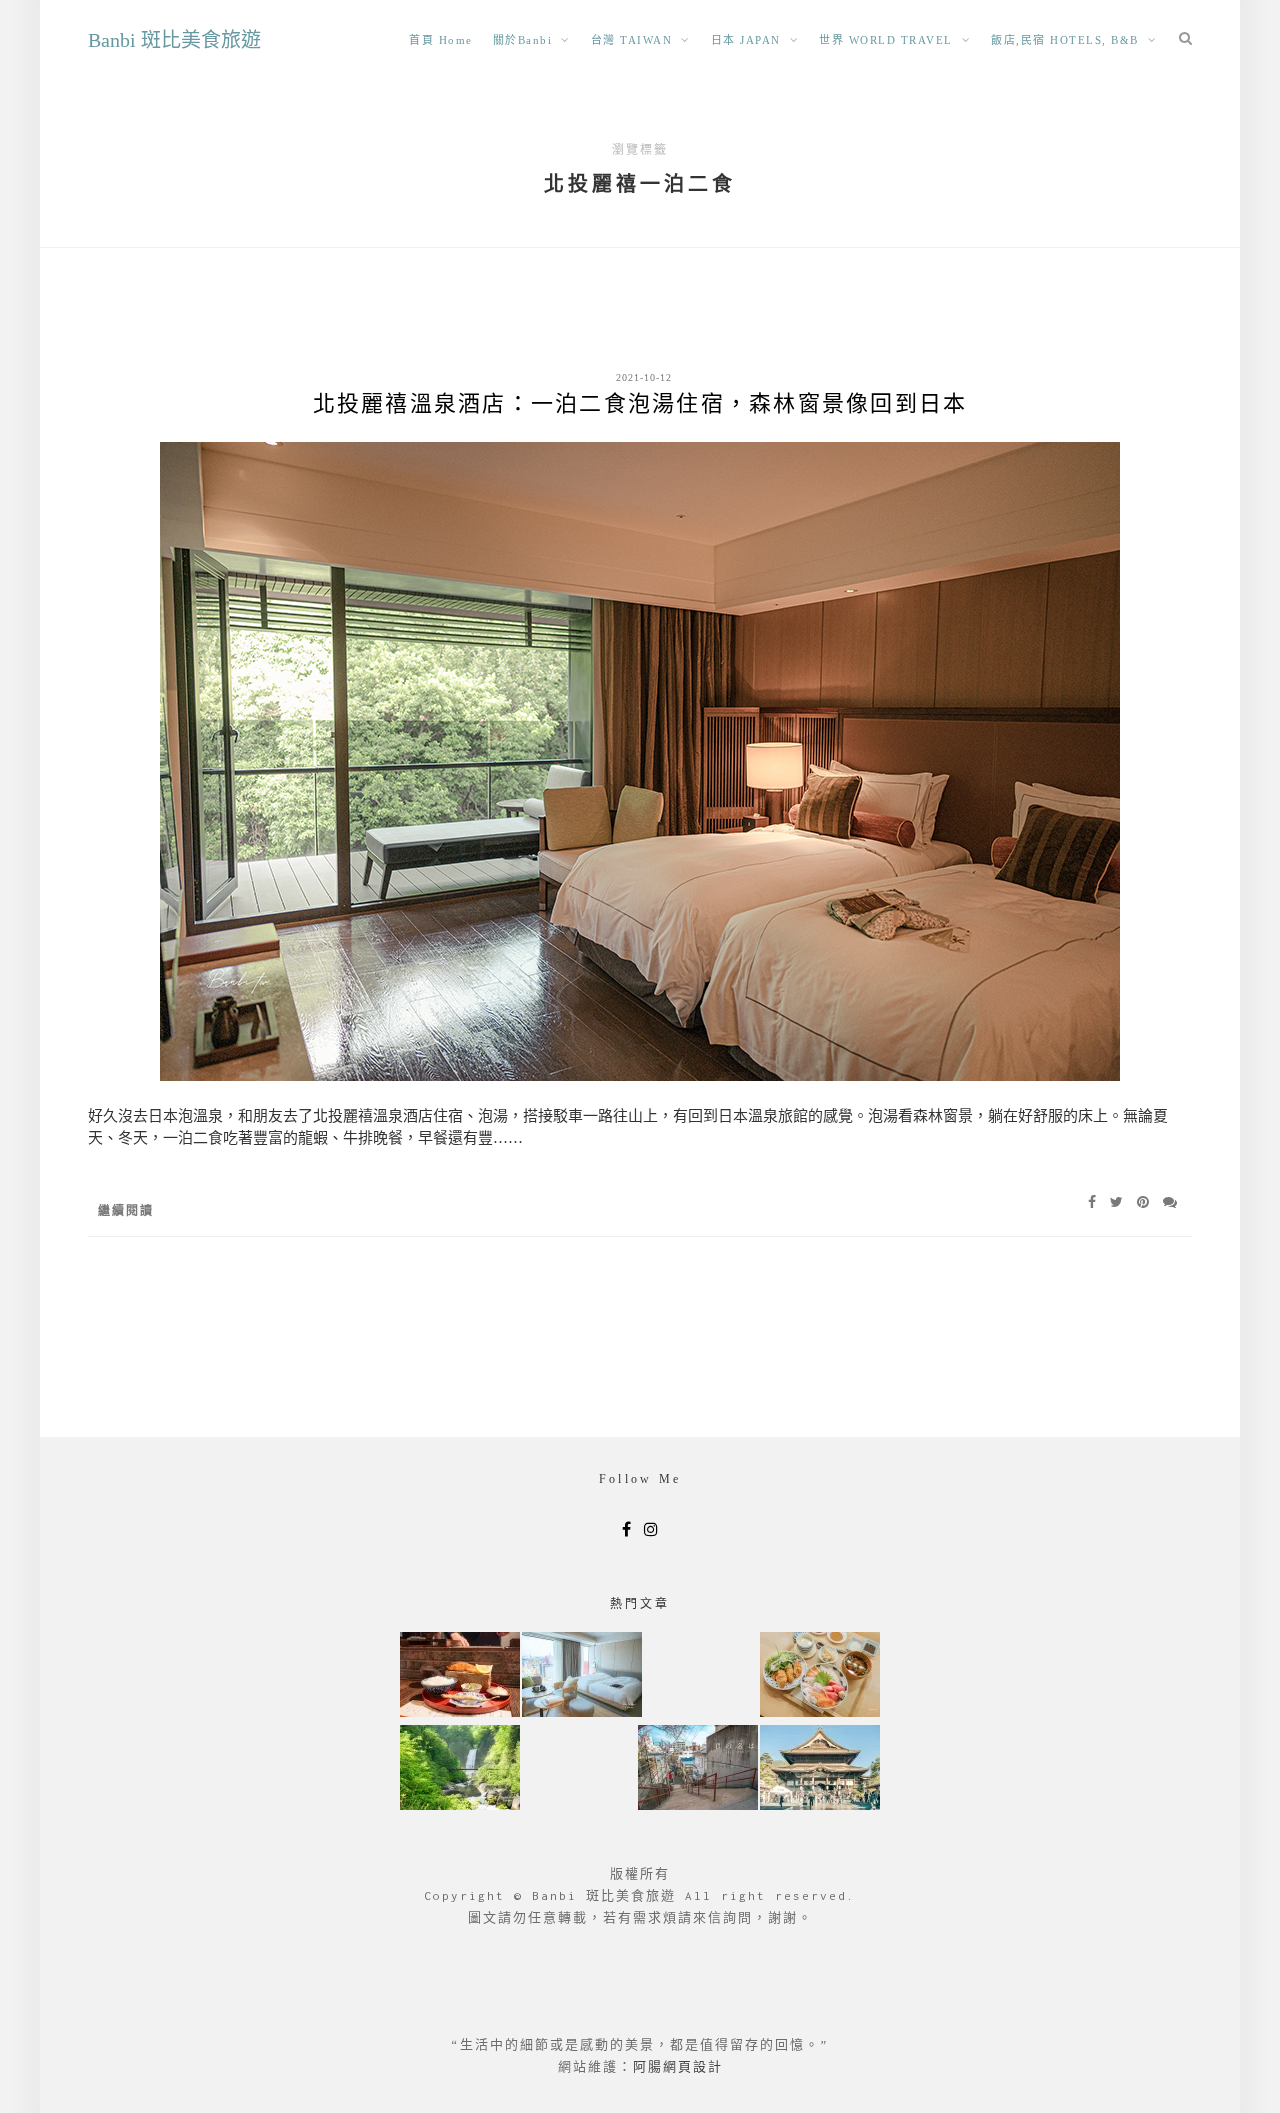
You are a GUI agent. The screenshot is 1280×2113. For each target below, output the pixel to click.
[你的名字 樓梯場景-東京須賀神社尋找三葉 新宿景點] (698, 1769)
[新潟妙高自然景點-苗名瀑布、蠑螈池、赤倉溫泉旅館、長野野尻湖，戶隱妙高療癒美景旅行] (460, 1769)
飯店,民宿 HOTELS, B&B (1065, 40)
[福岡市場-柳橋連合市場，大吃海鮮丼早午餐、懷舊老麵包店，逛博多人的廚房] (820, 1676)
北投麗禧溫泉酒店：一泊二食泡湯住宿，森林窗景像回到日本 (640, 403)
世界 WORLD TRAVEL (886, 40)
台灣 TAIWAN (632, 40)
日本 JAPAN (746, 40)
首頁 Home (441, 40)
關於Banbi (523, 40)
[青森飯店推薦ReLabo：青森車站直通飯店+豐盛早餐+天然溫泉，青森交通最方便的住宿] (582, 1676)
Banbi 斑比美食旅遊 (174, 40)
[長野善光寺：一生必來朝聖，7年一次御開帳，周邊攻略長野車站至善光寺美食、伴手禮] (820, 1769)
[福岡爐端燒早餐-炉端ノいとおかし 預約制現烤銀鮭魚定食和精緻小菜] (460, 1676)
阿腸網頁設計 (678, 2066)
